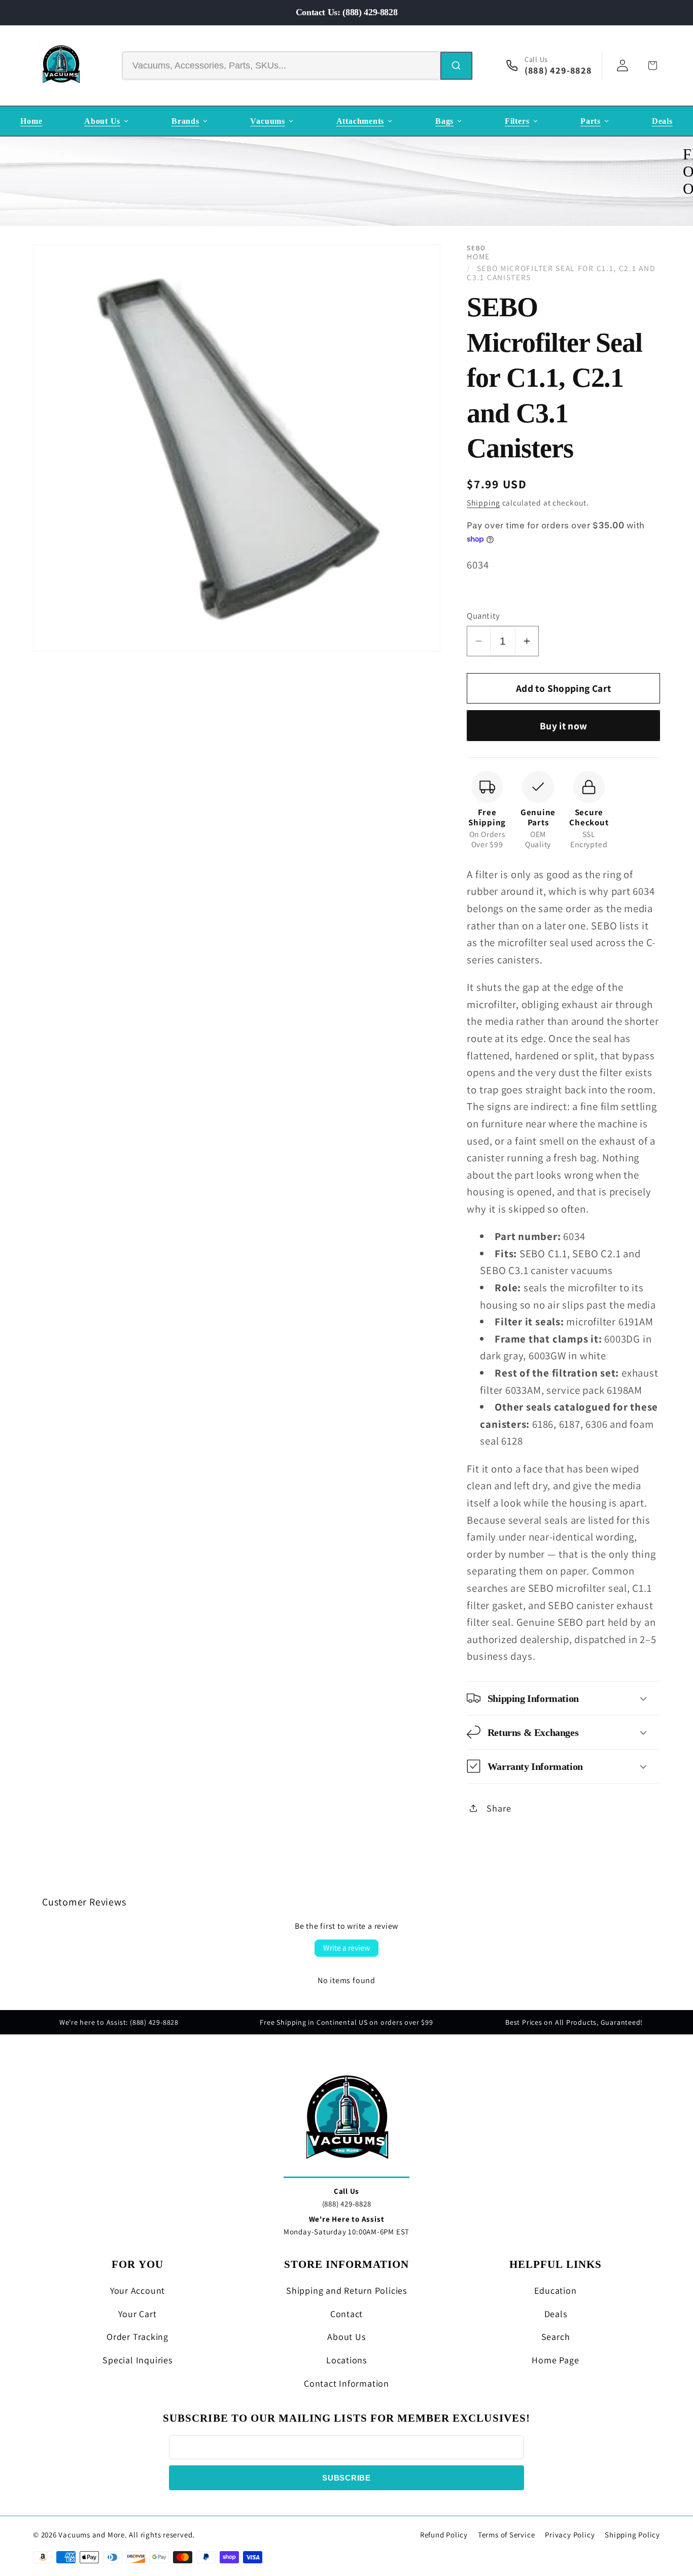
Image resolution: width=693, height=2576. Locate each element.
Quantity (483, 615)
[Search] (456, 66)
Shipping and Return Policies (346, 2290)
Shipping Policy (632, 2535)
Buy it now (564, 725)
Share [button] (499, 1808)
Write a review (346, 1948)
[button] (563, 1698)
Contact (346, 2314)
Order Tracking (137, 2337)
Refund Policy (444, 2535)
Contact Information (346, 2383)
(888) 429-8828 (347, 2204)
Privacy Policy (570, 2535)
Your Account (137, 2290)
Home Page (555, 2360)
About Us (346, 2337)
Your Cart (137, 2314)
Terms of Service (506, 2535)
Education (555, 2290)
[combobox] (281, 65)
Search (556, 2337)
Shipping (483, 502)
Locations (346, 2360)
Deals (556, 2314)
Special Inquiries (137, 2360)
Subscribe (346, 2478)
